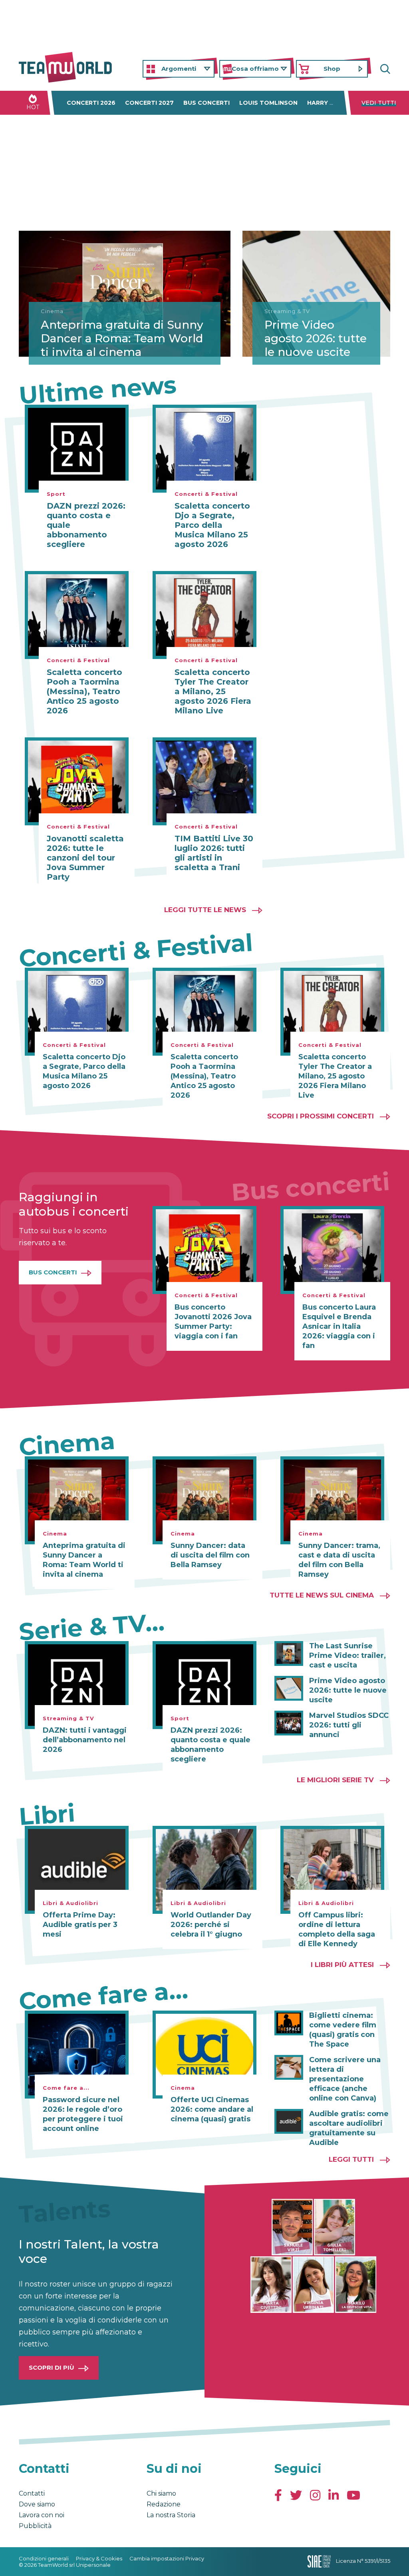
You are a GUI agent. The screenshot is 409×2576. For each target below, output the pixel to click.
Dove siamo (37, 2504)
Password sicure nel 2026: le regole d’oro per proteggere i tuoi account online (83, 2114)
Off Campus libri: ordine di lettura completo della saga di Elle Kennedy (337, 1929)
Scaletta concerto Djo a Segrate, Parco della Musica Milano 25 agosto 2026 (212, 525)
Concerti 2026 (91, 103)
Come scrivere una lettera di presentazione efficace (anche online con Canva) (345, 2079)
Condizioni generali (44, 2558)
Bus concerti (206, 103)
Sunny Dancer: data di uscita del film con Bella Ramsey (210, 1555)
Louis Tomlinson (268, 103)
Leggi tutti (351, 2159)
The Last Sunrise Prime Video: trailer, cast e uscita (347, 1655)
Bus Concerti (53, 1272)
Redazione (164, 2504)
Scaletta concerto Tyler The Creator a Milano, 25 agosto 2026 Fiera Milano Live (213, 691)
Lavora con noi (42, 2515)
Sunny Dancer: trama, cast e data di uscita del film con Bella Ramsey (339, 1560)
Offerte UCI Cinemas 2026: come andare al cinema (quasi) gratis (212, 2109)
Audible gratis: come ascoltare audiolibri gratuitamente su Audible (349, 2128)
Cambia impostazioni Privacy (167, 2558)
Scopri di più (52, 2367)
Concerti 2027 (149, 103)
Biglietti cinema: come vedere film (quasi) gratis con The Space (343, 2030)
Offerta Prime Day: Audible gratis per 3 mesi (80, 1925)
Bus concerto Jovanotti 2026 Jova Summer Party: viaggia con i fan (213, 1322)
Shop (332, 69)
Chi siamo (161, 2493)
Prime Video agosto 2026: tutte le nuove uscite (316, 338)
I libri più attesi (342, 1965)
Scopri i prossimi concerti (321, 1116)
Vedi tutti (379, 103)
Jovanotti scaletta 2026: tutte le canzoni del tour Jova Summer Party (85, 858)
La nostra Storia (171, 2515)
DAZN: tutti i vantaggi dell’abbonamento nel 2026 (85, 1740)
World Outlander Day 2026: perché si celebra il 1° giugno (211, 1925)
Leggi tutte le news (205, 910)
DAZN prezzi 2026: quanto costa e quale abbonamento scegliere (86, 525)
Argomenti (179, 69)
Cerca (384, 69)
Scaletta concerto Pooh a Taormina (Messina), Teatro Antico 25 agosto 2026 (84, 691)
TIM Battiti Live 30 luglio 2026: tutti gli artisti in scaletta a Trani (214, 853)
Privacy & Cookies (99, 2558)
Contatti (32, 2493)
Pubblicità (35, 2526)
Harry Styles (330, 103)
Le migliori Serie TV (335, 1780)
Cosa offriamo (255, 69)
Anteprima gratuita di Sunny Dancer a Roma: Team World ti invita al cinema (122, 338)
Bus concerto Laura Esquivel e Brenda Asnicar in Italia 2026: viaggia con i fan (339, 1326)
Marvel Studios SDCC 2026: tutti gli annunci (349, 1725)
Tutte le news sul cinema (322, 1595)
